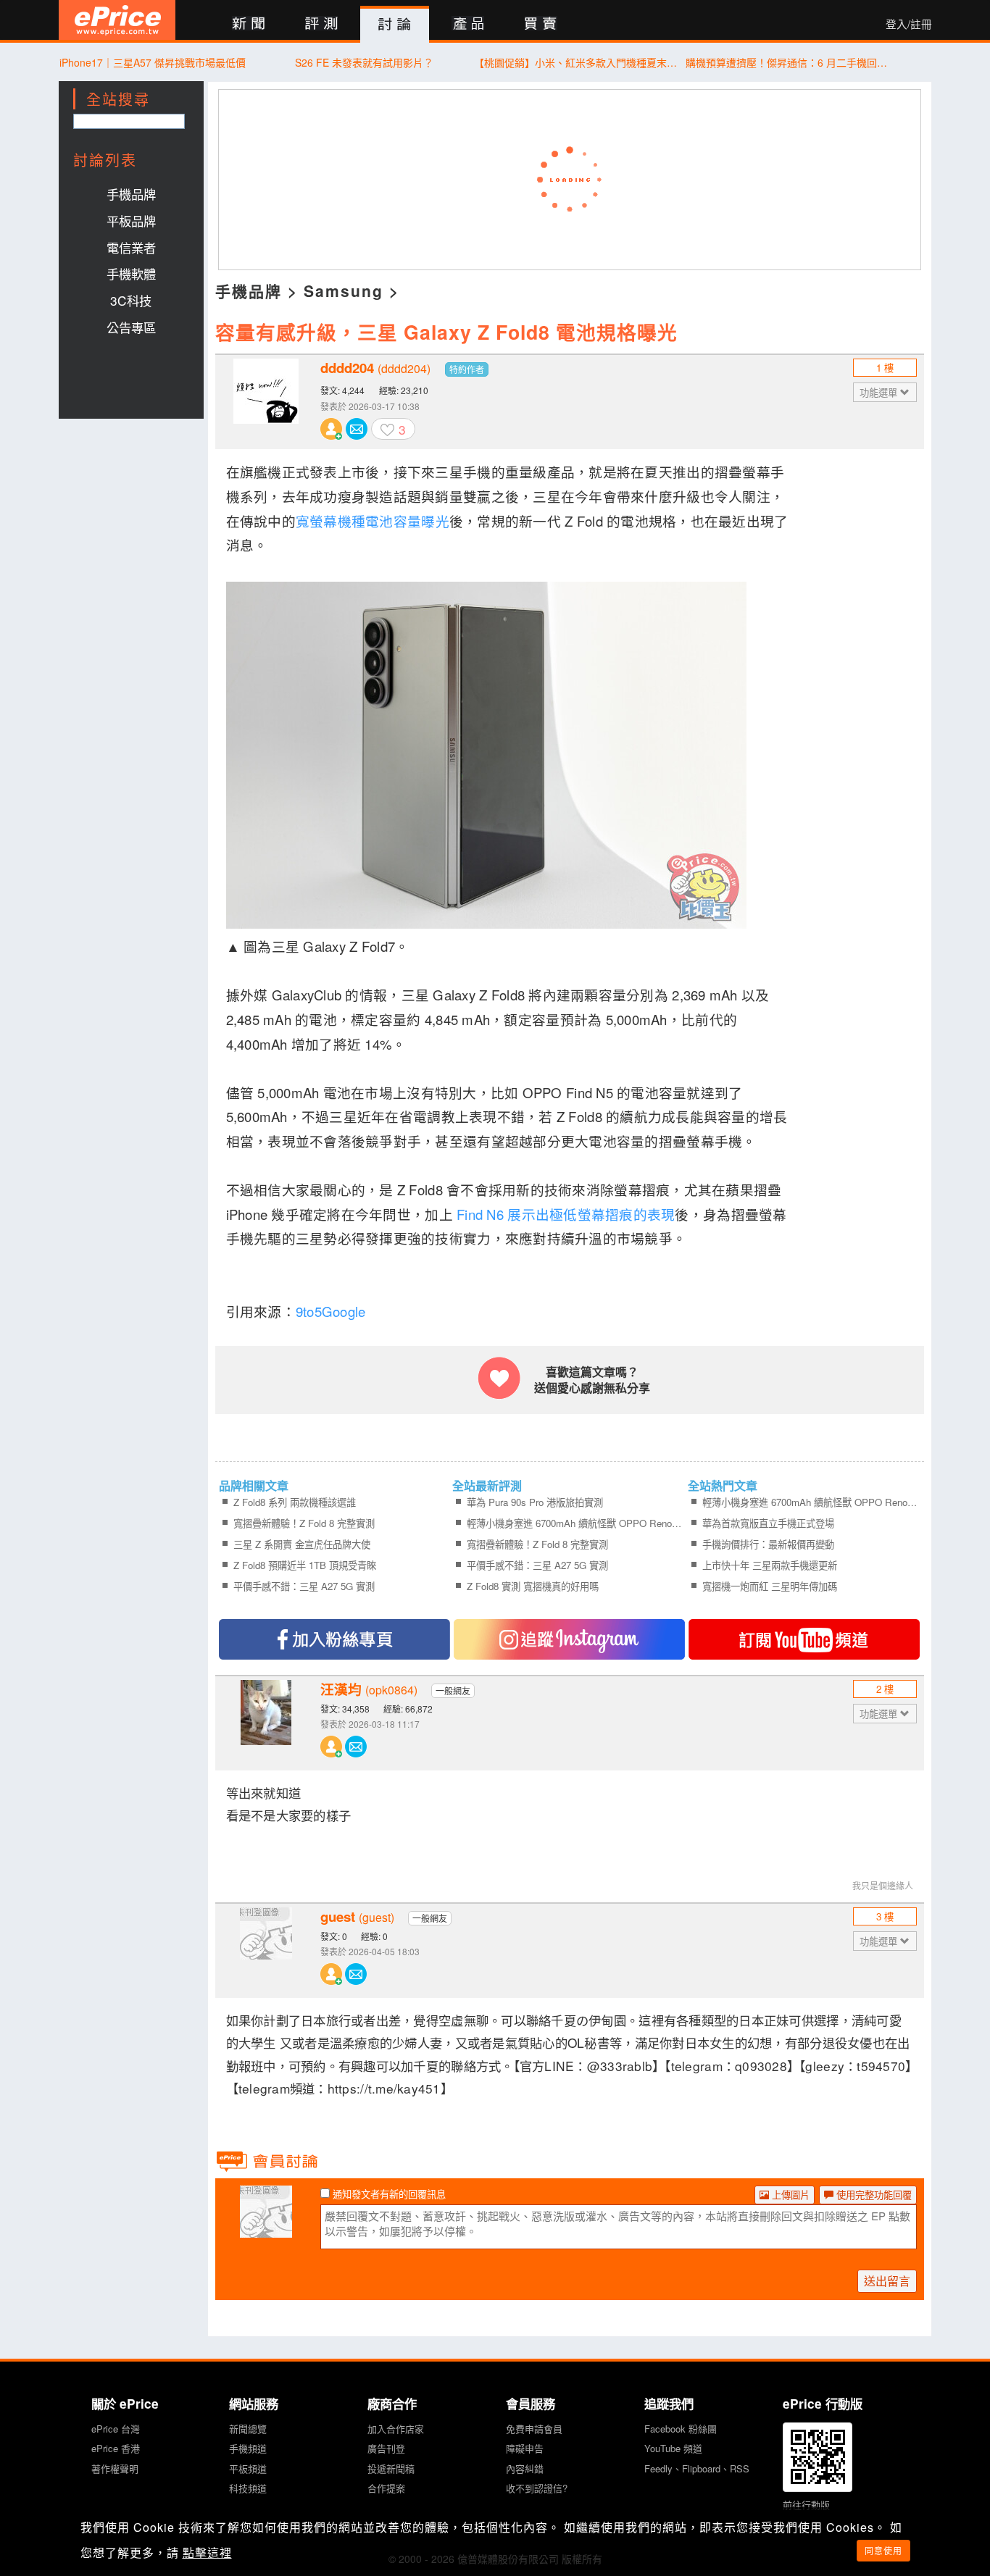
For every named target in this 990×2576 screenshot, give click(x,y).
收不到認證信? (537, 2488)
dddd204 (375, 368)
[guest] (266, 1951)
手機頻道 (248, 2448)
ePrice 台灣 (116, 2429)
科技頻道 (248, 2488)
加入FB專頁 (334, 1639)
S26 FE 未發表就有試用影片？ (364, 62)
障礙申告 (525, 2448)
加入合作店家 (396, 2429)
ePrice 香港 (116, 2448)
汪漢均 (369, 1689)
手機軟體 (131, 273)
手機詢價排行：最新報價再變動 (768, 1544)
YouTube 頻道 (673, 2448)
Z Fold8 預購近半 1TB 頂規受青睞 (305, 1565)
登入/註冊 (909, 24)
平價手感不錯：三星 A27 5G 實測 (304, 1586)
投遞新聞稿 (391, 2468)
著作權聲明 (115, 2468)
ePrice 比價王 (117, 20)
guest (357, 1917)
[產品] (468, 24)
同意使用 (883, 2550)
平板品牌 (131, 221)
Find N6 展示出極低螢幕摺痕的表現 (566, 1214)
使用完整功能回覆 (873, 2195)
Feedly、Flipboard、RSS (697, 2468)
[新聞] (248, 24)
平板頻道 (248, 2468)
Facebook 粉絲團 (681, 2429)
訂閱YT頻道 (804, 1639)
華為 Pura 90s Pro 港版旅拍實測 (535, 1502)
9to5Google (331, 1311)
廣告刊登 (386, 2448)
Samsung (344, 290)
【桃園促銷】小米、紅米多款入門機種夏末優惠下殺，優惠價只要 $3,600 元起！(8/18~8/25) (576, 62)
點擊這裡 (207, 2552)
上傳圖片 (789, 2195)
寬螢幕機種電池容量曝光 (373, 521)
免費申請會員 (534, 2429)
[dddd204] (266, 402)
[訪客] (266, 2229)
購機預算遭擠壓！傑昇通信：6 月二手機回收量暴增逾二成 (787, 62)
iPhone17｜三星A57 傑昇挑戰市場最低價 (153, 62)
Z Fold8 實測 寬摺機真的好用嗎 (533, 1586)
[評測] (321, 24)
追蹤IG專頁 (569, 1639)
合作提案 (386, 2488)
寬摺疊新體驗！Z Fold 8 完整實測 (304, 1523)
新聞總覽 (248, 2429)
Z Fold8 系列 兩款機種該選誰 (295, 1502)
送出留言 (887, 2281)
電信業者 (131, 247)
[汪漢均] (266, 1723)
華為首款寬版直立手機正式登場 (768, 1523)
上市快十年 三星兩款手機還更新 (770, 1565)
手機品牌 (131, 194)
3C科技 (131, 300)
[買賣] (541, 24)
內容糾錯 (525, 2468)
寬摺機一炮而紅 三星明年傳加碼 (770, 1586)
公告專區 (131, 327)
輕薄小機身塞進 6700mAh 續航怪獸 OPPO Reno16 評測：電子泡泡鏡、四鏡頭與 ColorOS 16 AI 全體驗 (575, 1523)
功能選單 (880, 392)
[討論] (395, 25)
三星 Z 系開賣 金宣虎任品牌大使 (302, 1544)
